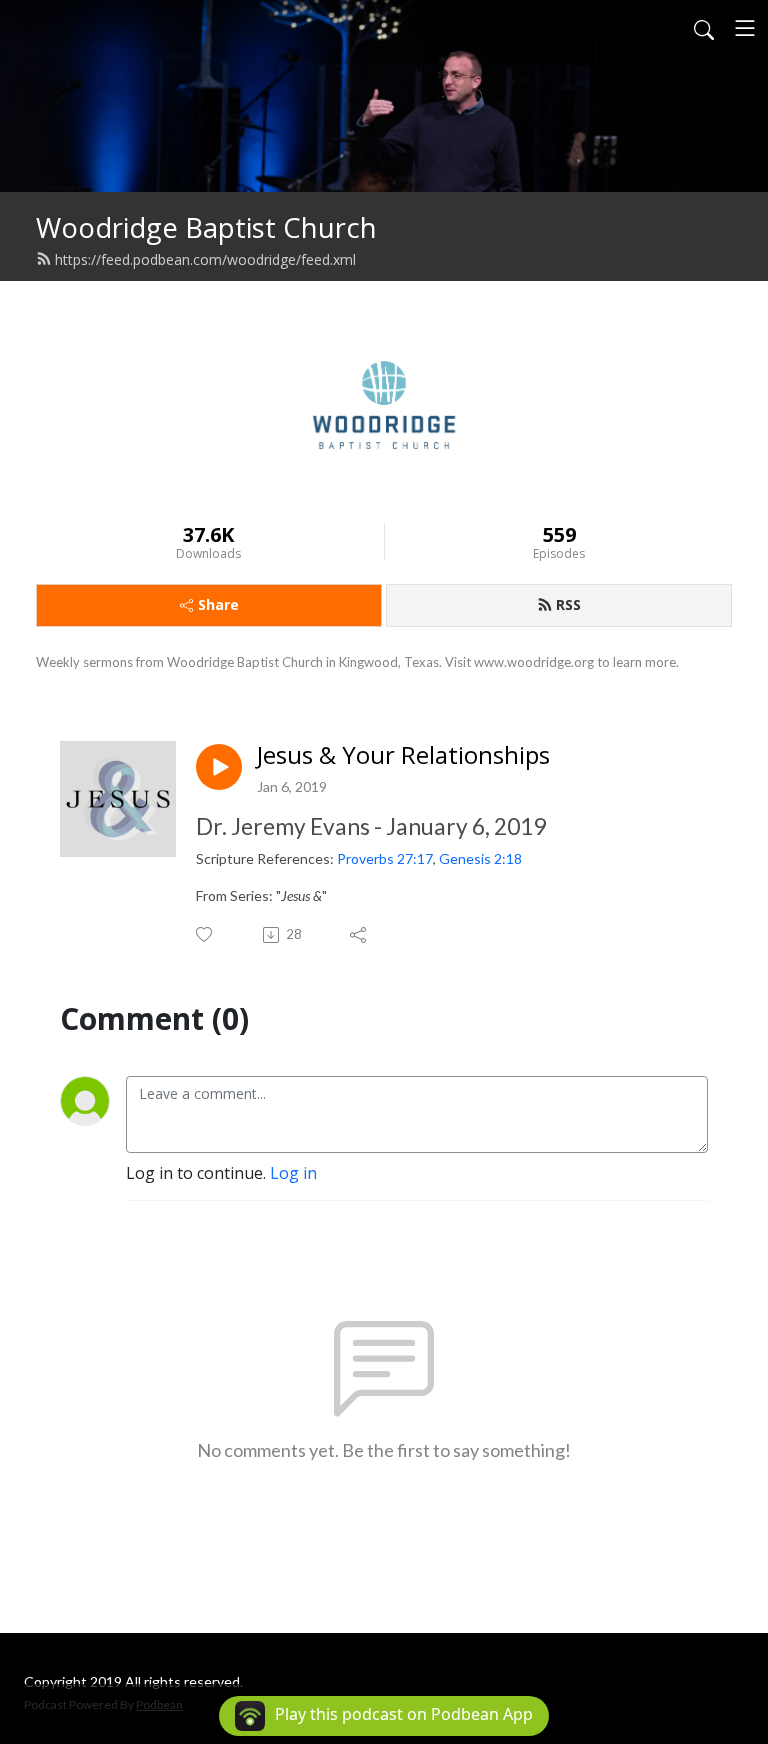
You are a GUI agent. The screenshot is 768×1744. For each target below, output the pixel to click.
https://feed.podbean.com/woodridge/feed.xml (205, 259)
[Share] (359, 935)
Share (218, 604)
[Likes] (205, 934)
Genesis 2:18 (480, 858)
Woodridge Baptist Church (206, 227)
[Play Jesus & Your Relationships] (219, 767)
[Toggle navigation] (745, 28)
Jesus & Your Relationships (403, 755)
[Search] (704, 28)
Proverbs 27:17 (385, 858)
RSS (568, 604)
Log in (293, 1173)
